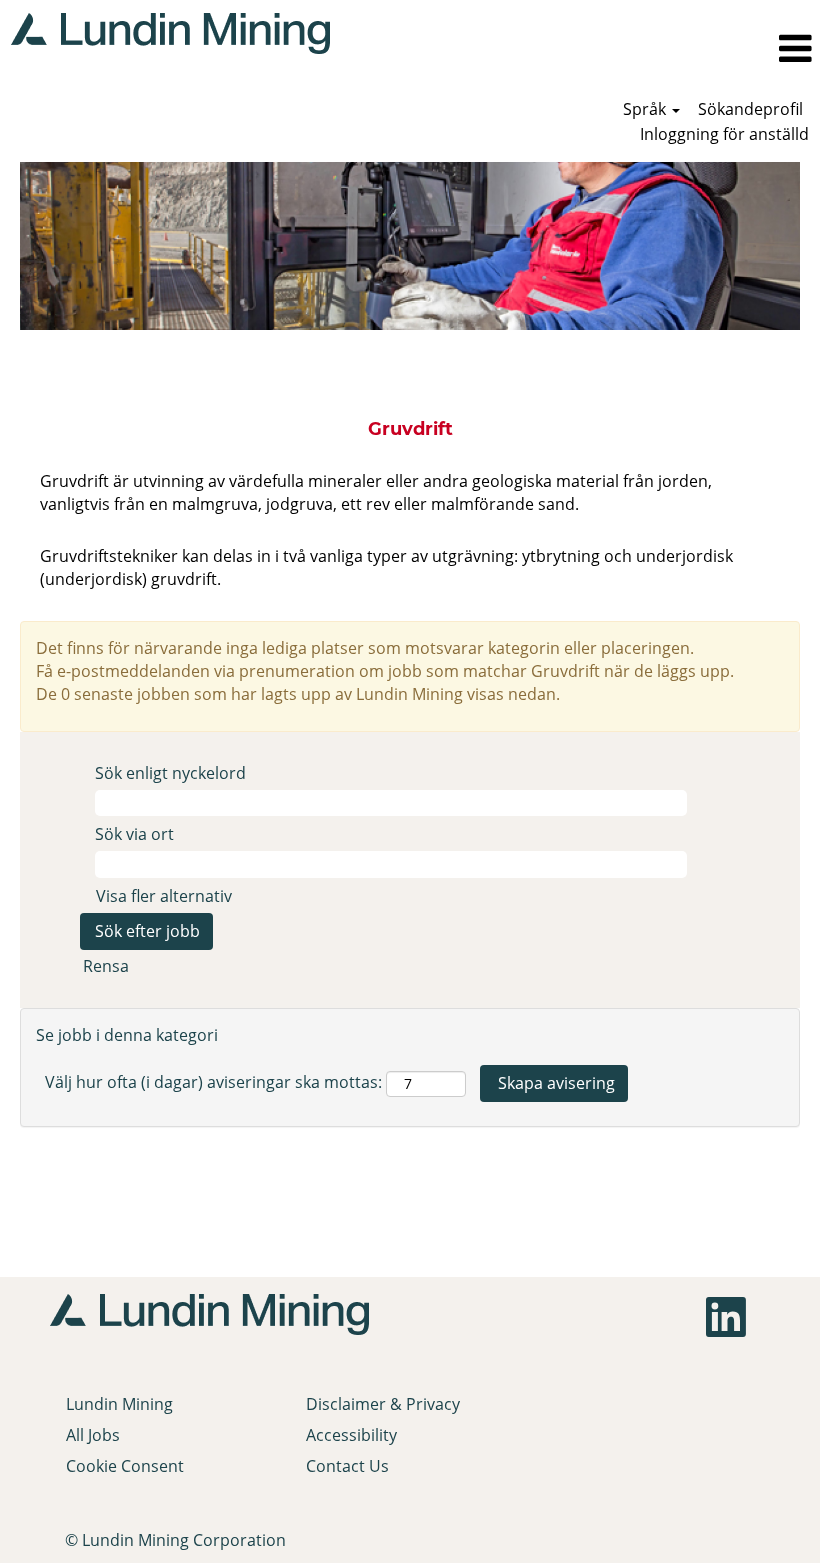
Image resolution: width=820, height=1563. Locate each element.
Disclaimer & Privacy (383, 1404)
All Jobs (93, 1435)
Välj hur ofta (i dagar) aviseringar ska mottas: (213, 1082)
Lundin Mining (119, 1404)
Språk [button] (646, 109)
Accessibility (351, 1435)
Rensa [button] (106, 966)
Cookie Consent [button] (125, 1466)
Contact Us (347, 1466)
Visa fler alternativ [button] (164, 896)
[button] (580, 48)
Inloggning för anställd (724, 134)
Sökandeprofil (750, 109)
